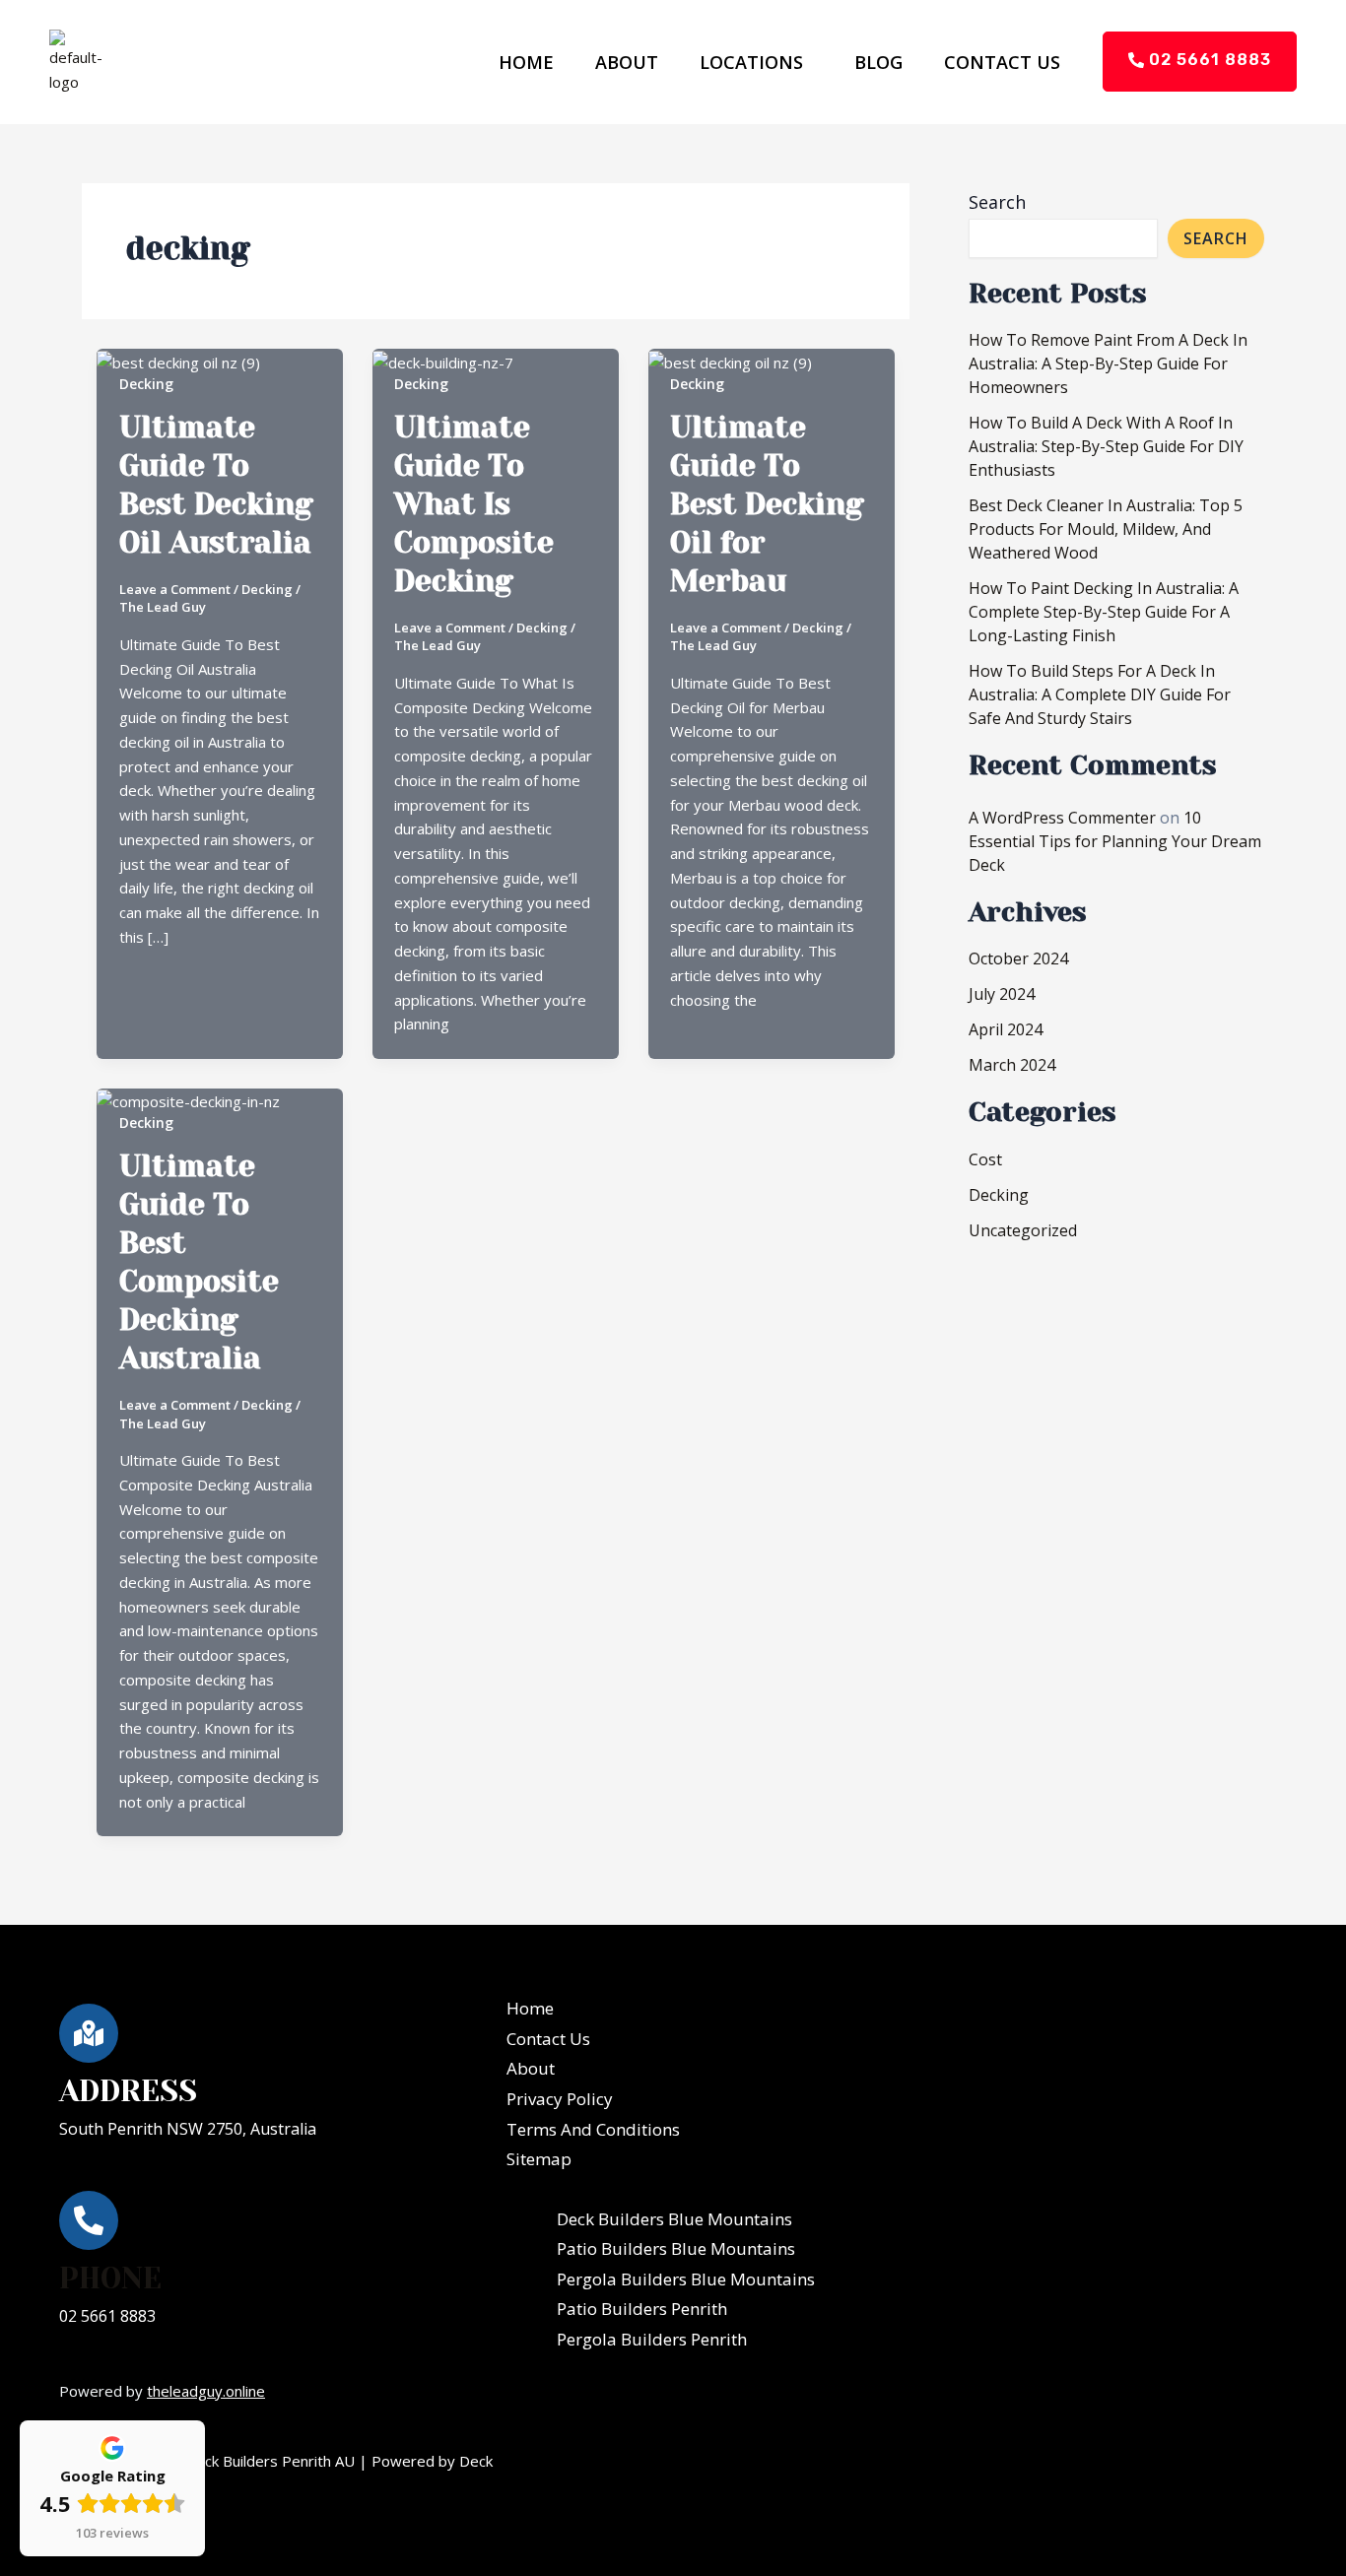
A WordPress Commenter (1062, 818)
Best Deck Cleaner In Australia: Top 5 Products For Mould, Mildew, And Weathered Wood (1106, 529)
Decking (146, 384)
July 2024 (1002, 994)
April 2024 (1006, 1029)
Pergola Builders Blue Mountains (686, 2279)
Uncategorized (1023, 1230)
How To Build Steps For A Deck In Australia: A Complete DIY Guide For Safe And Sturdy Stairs (1100, 694)
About (627, 62)
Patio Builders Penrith (642, 2309)
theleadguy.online (206, 2391)
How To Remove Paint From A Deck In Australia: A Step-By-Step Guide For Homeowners (1108, 363)
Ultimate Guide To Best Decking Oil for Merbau (767, 504)
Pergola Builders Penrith (652, 2339)
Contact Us (1002, 62)
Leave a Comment (175, 589)
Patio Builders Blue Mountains (676, 2248)
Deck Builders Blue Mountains (674, 2219)
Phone (110, 2279)
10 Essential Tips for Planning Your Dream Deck (1115, 841)
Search (997, 202)
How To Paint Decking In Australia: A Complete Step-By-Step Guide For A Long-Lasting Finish (1104, 612)
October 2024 (1018, 958)
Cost (985, 1159)
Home (526, 62)
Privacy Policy (560, 2099)
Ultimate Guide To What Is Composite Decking (474, 504)
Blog (878, 62)
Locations (751, 62)
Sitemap (539, 2159)
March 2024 (1012, 1065)
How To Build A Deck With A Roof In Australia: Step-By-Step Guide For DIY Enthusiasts (1106, 446)
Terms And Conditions (593, 2129)
